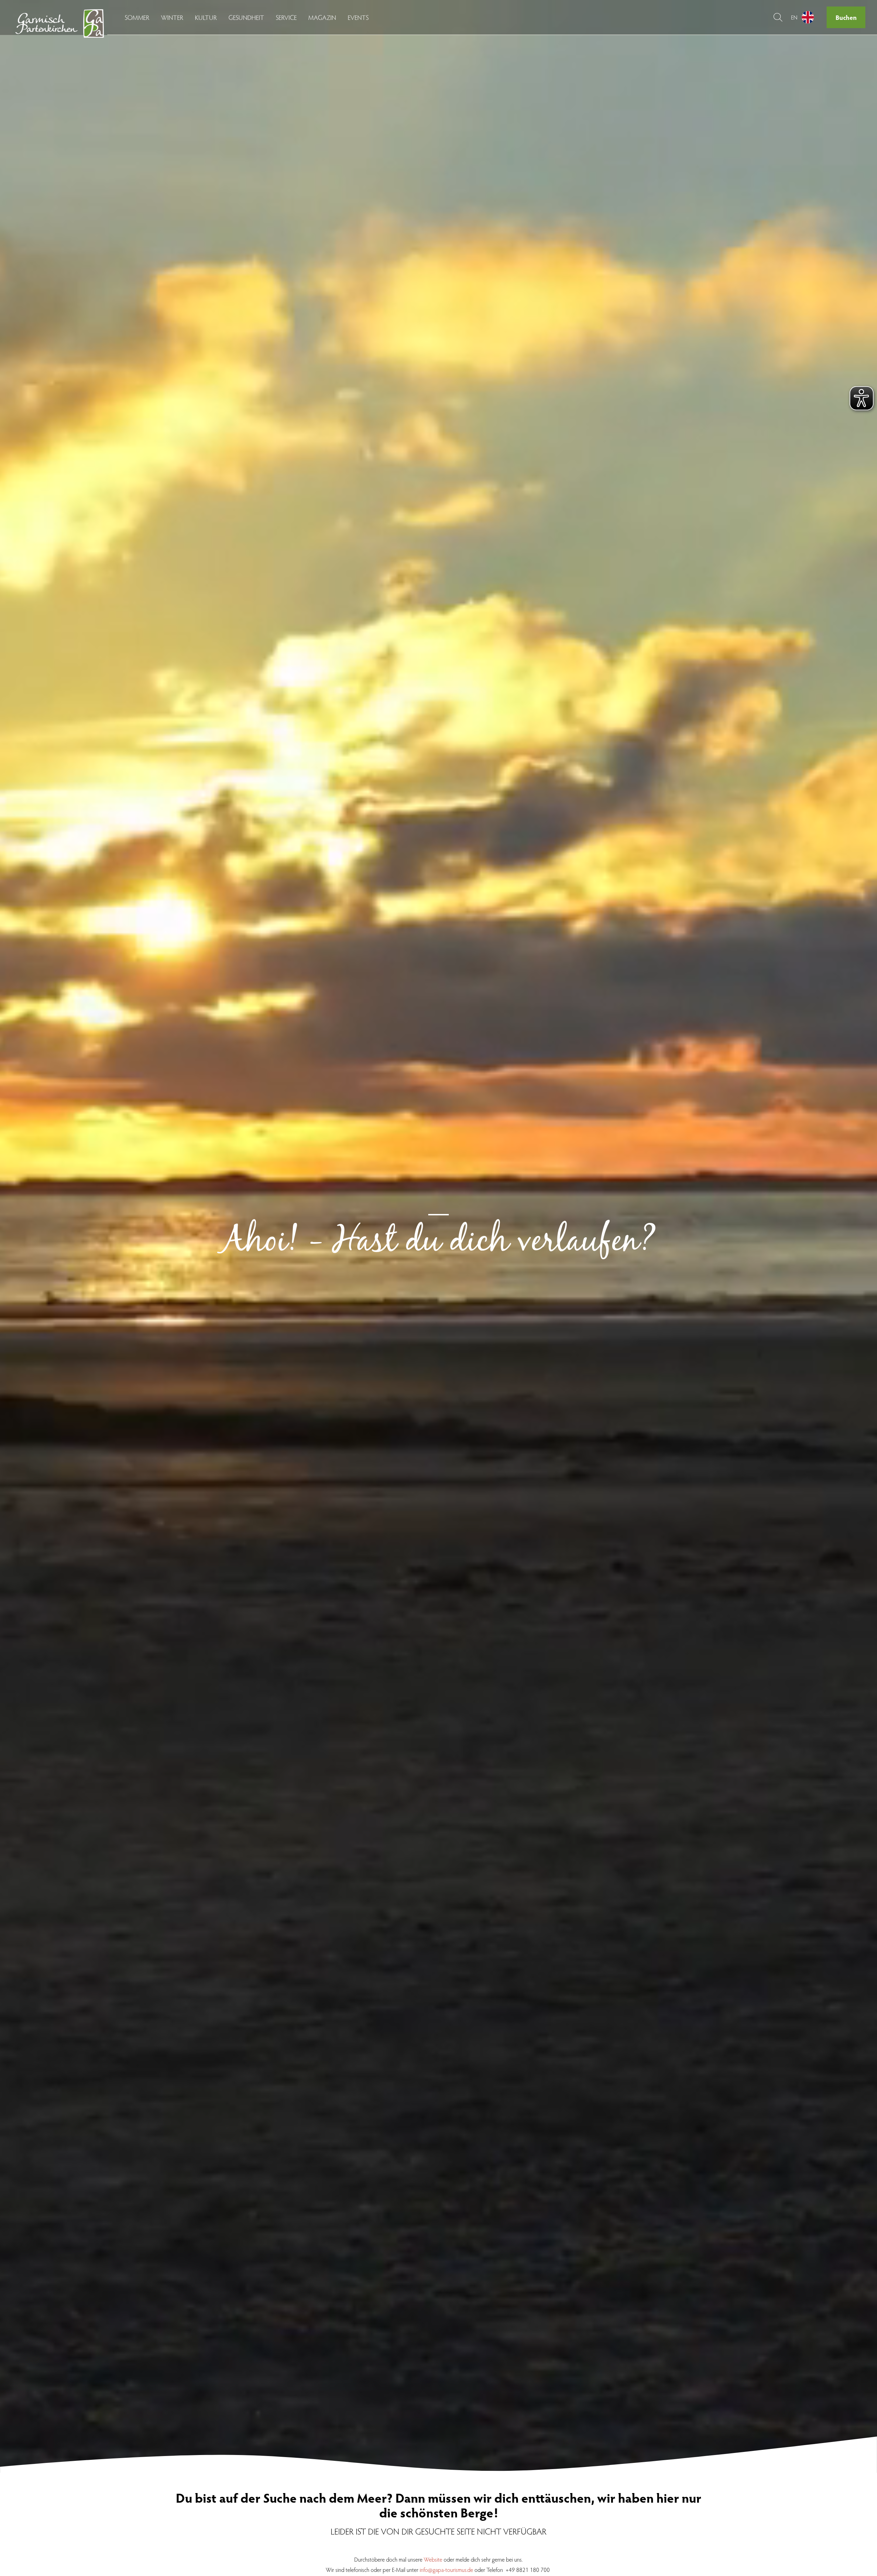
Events (358, 17)
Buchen (846, 17)
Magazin (322, 17)
